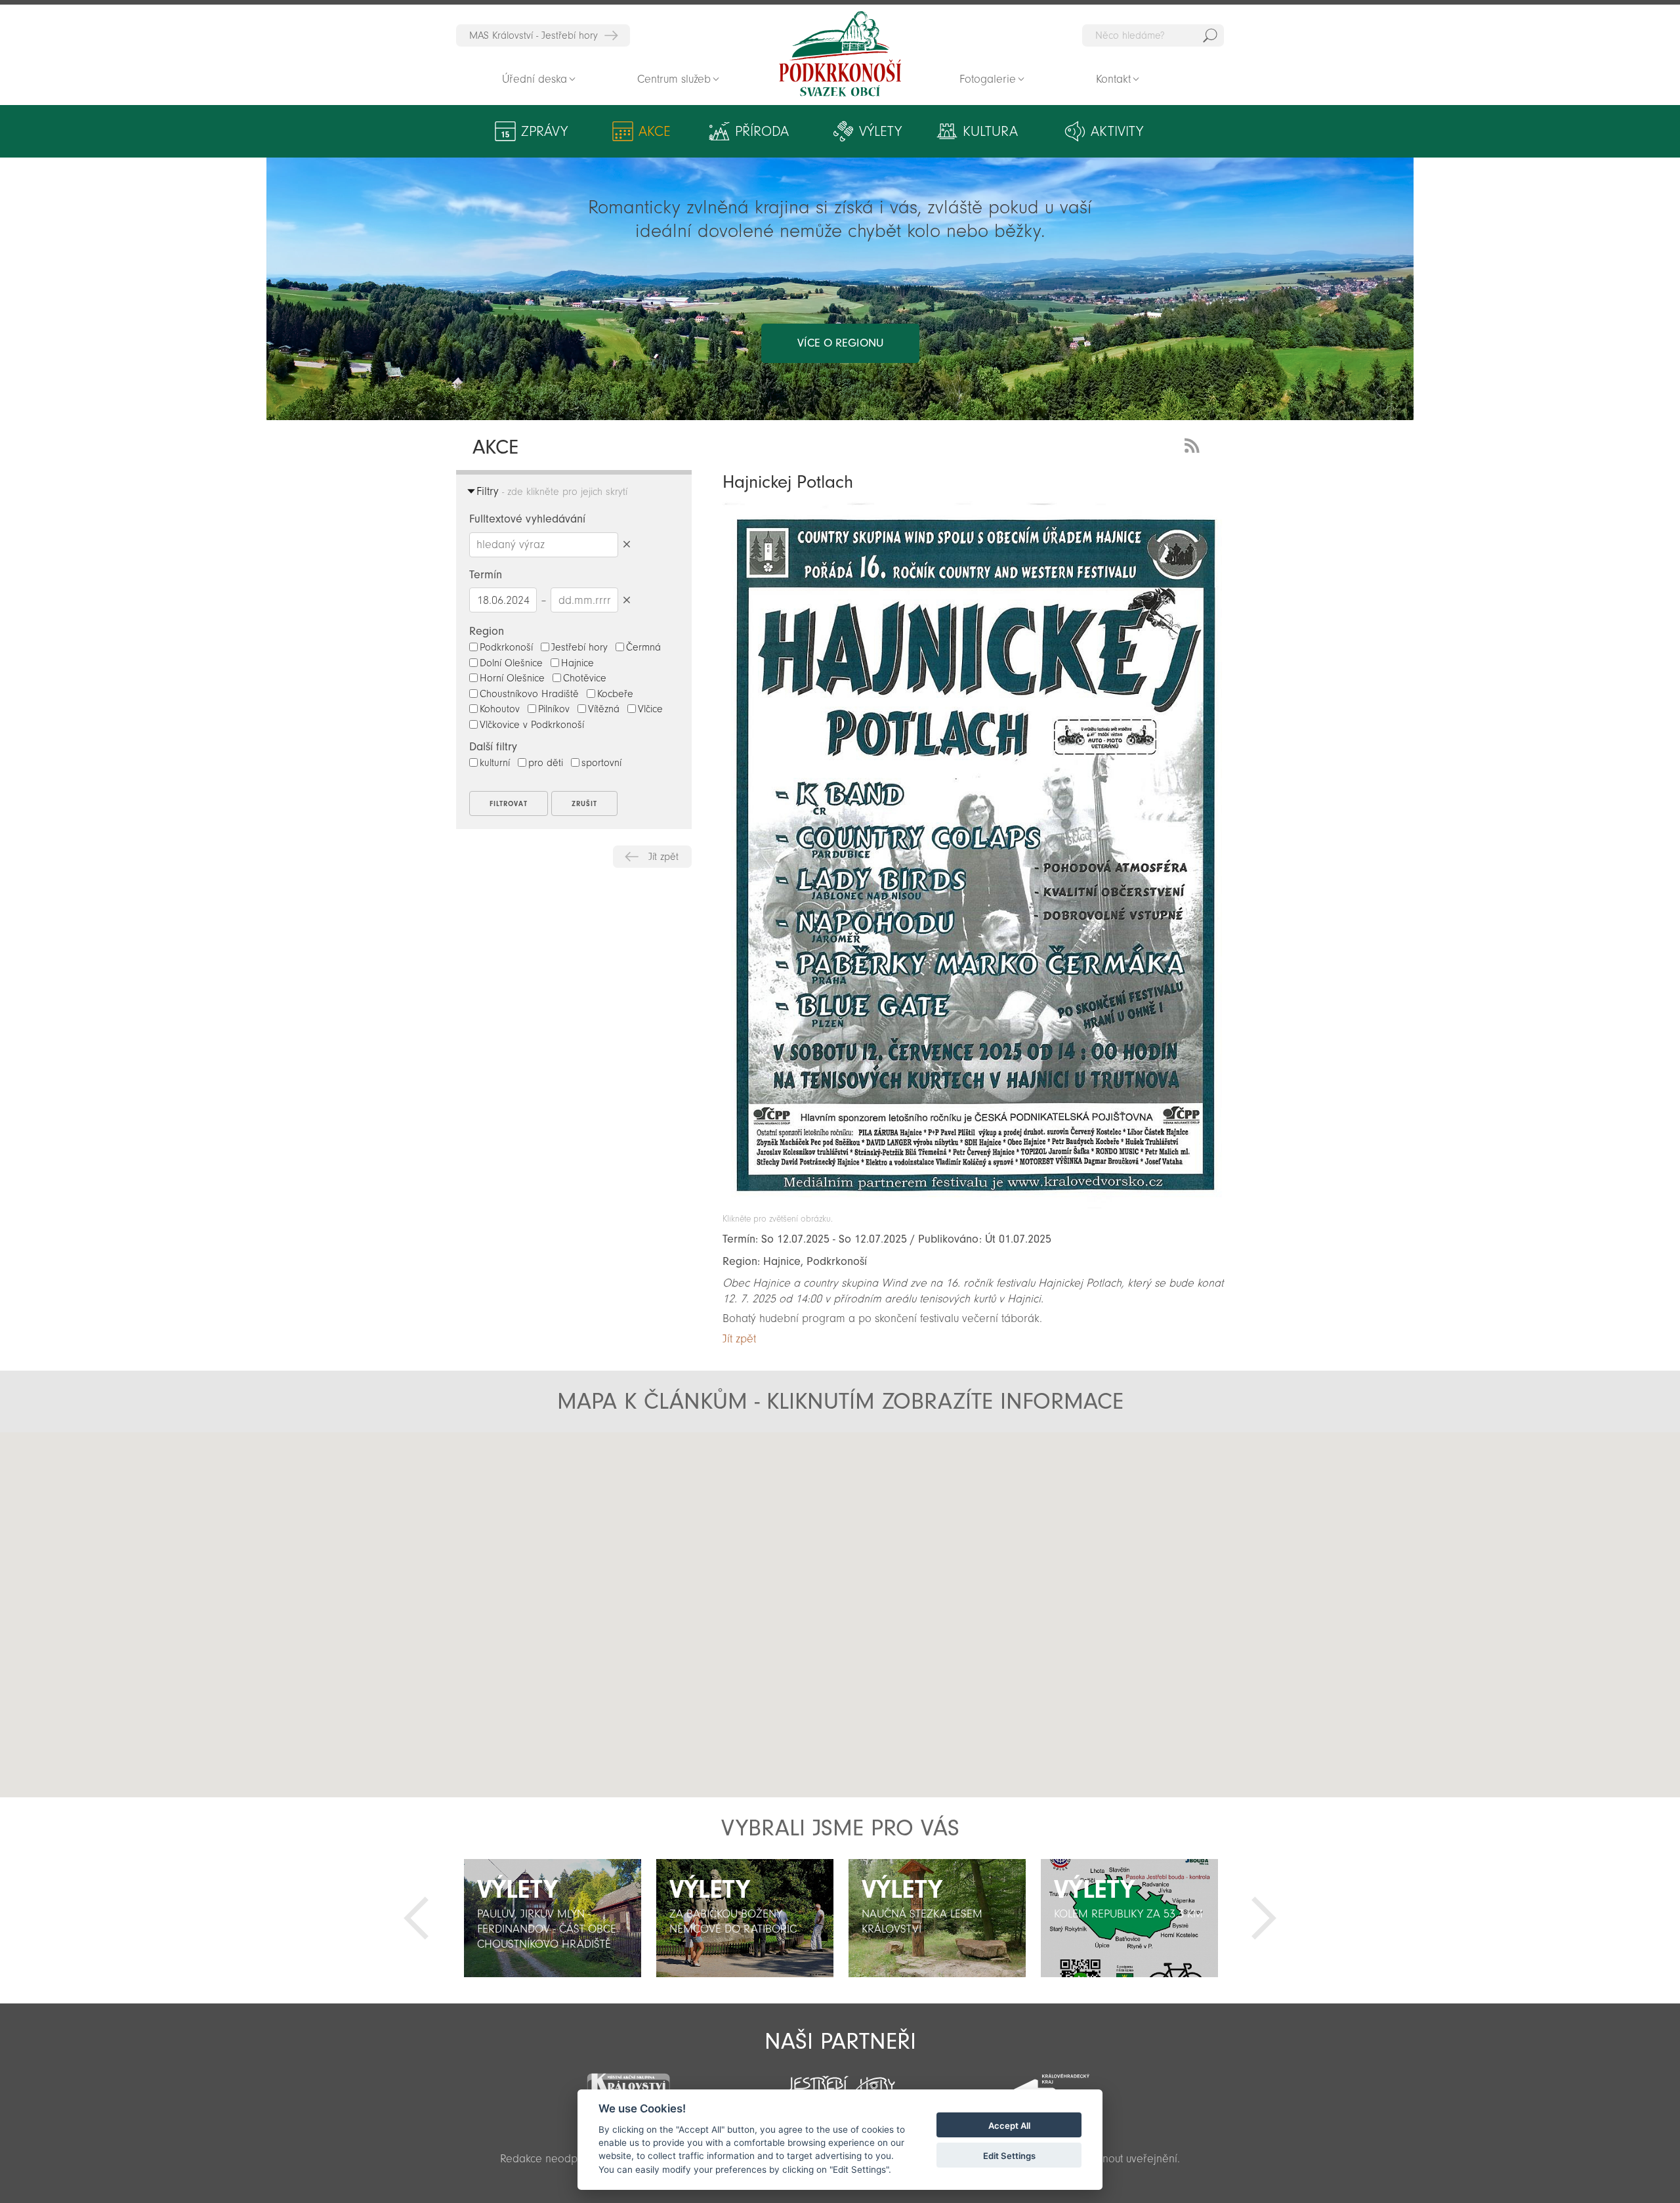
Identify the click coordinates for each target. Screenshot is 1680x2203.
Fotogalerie (988, 79)
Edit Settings (1009, 2156)
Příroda (762, 131)
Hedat (1210, 35)
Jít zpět (663, 857)
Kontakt (1113, 79)
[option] (552, 1918)
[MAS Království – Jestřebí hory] (628, 2081)
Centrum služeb (674, 79)
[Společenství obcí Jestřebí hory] (840, 2081)
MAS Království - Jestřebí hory (534, 35)
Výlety (880, 131)
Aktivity (1117, 131)
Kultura (990, 131)
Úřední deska (535, 79)
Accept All (1009, 2126)
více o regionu (840, 343)
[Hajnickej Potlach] (973, 1207)
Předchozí (416, 1918)
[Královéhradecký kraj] (1051, 2083)
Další (1264, 1918)
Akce (655, 131)
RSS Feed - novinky (1194, 444)
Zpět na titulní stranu (840, 54)
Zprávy (544, 131)
